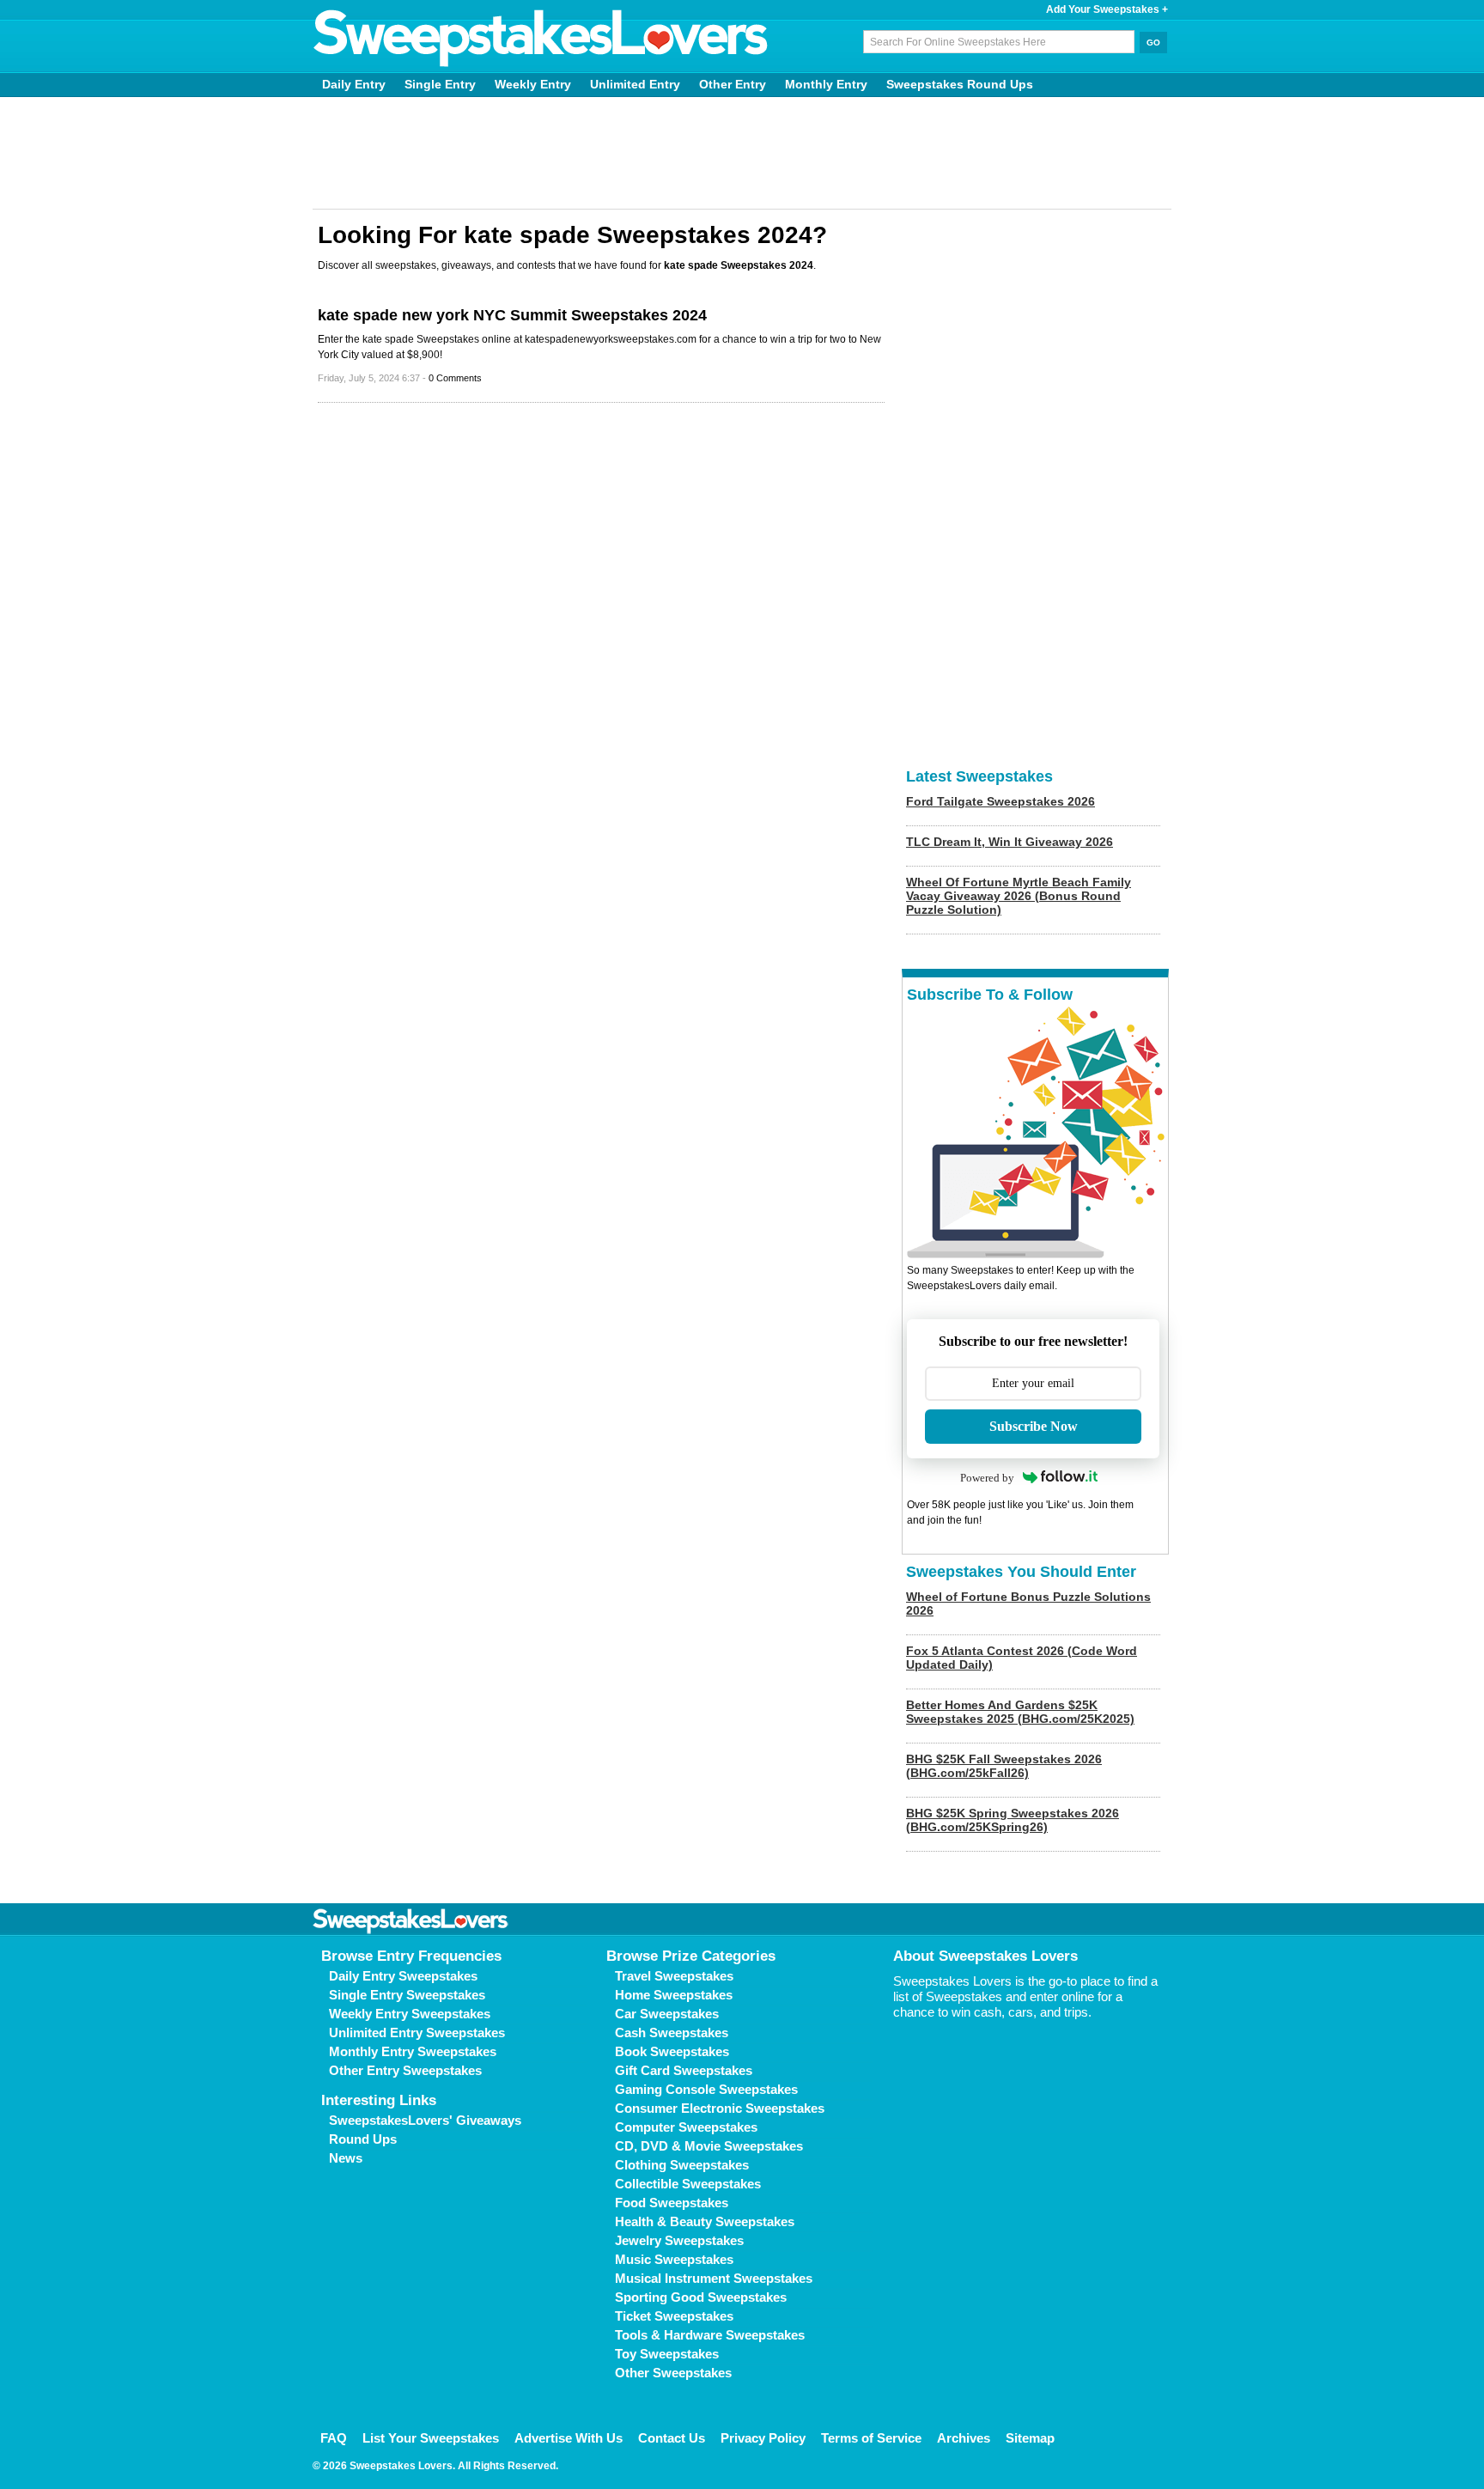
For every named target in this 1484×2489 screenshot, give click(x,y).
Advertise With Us (569, 2438)
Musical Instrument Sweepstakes (714, 2278)
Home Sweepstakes (674, 1995)
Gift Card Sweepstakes (684, 2070)
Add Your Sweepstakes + (1107, 9)
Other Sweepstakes (673, 2373)
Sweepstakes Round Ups (960, 84)
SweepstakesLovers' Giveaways (425, 2120)
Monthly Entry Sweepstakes (413, 2051)
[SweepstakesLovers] (541, 39)
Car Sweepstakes (667, 2014)
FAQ (334, 2438)
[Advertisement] (742, 153)
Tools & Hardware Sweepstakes (710, 2335)
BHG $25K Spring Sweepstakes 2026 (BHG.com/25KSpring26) (1013, 1820)
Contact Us (672, 2438)
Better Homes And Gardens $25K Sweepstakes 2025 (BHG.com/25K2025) (1020, 1712)
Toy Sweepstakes (667, 2354)
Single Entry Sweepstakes (407, 1995)
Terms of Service (871, 2438)
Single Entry (440, 84)
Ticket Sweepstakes (674, 2316)
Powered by (987, 1478)
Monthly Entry (826, 84)
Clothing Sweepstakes (682, 2165)
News (346, 2158)
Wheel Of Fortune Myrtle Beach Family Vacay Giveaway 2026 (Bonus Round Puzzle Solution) (1019, 896)
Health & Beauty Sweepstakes (705, 2221)
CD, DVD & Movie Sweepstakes (709, 2146)
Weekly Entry (533, 84)
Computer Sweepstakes (686, 2127)
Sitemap (1030, 2438)
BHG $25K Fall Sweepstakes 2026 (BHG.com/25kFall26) (1004, 1766)
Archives (964, 2438)
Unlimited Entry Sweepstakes (417, 2033)
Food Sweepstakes (672, 2203)
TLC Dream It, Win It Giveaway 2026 (1010, 842)
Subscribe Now (1034, 1426)
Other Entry (733, 84)
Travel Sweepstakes (674, 1976)
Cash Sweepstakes (672, 2033)
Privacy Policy (763, 2438)
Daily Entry (354, 84)
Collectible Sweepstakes (688, 2184)
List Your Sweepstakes (431, 2438)
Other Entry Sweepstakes (405, 2070)
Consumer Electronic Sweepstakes (720, 2108)
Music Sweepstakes (674, 2259)
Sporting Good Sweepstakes (701, 2297)
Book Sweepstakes (672, 2051)
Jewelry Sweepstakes (679, 2240)
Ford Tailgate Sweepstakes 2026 (1000, 801)
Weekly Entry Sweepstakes (410, 2014)
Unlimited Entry (635, 84)
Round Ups (363, 2139)
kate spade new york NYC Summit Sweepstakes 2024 (512, 315)
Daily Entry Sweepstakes (403, 1976)
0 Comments (455, 378)
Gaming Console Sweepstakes (706, 2089)
